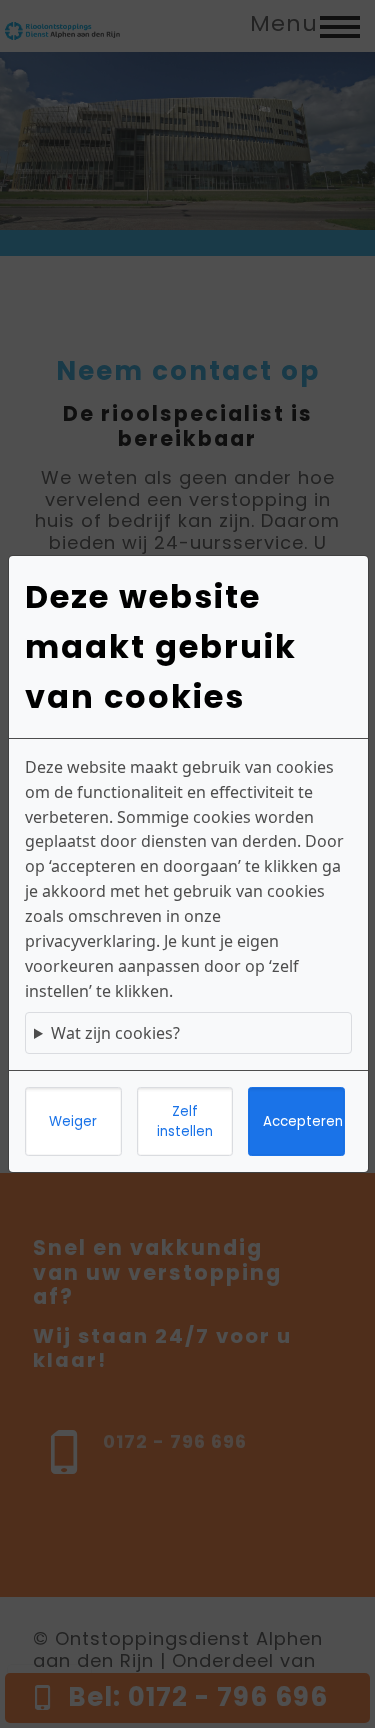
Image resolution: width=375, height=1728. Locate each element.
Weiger (73, 1121)
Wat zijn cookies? (115, 1033)
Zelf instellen (185, 1121)
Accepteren (303, 1121)
